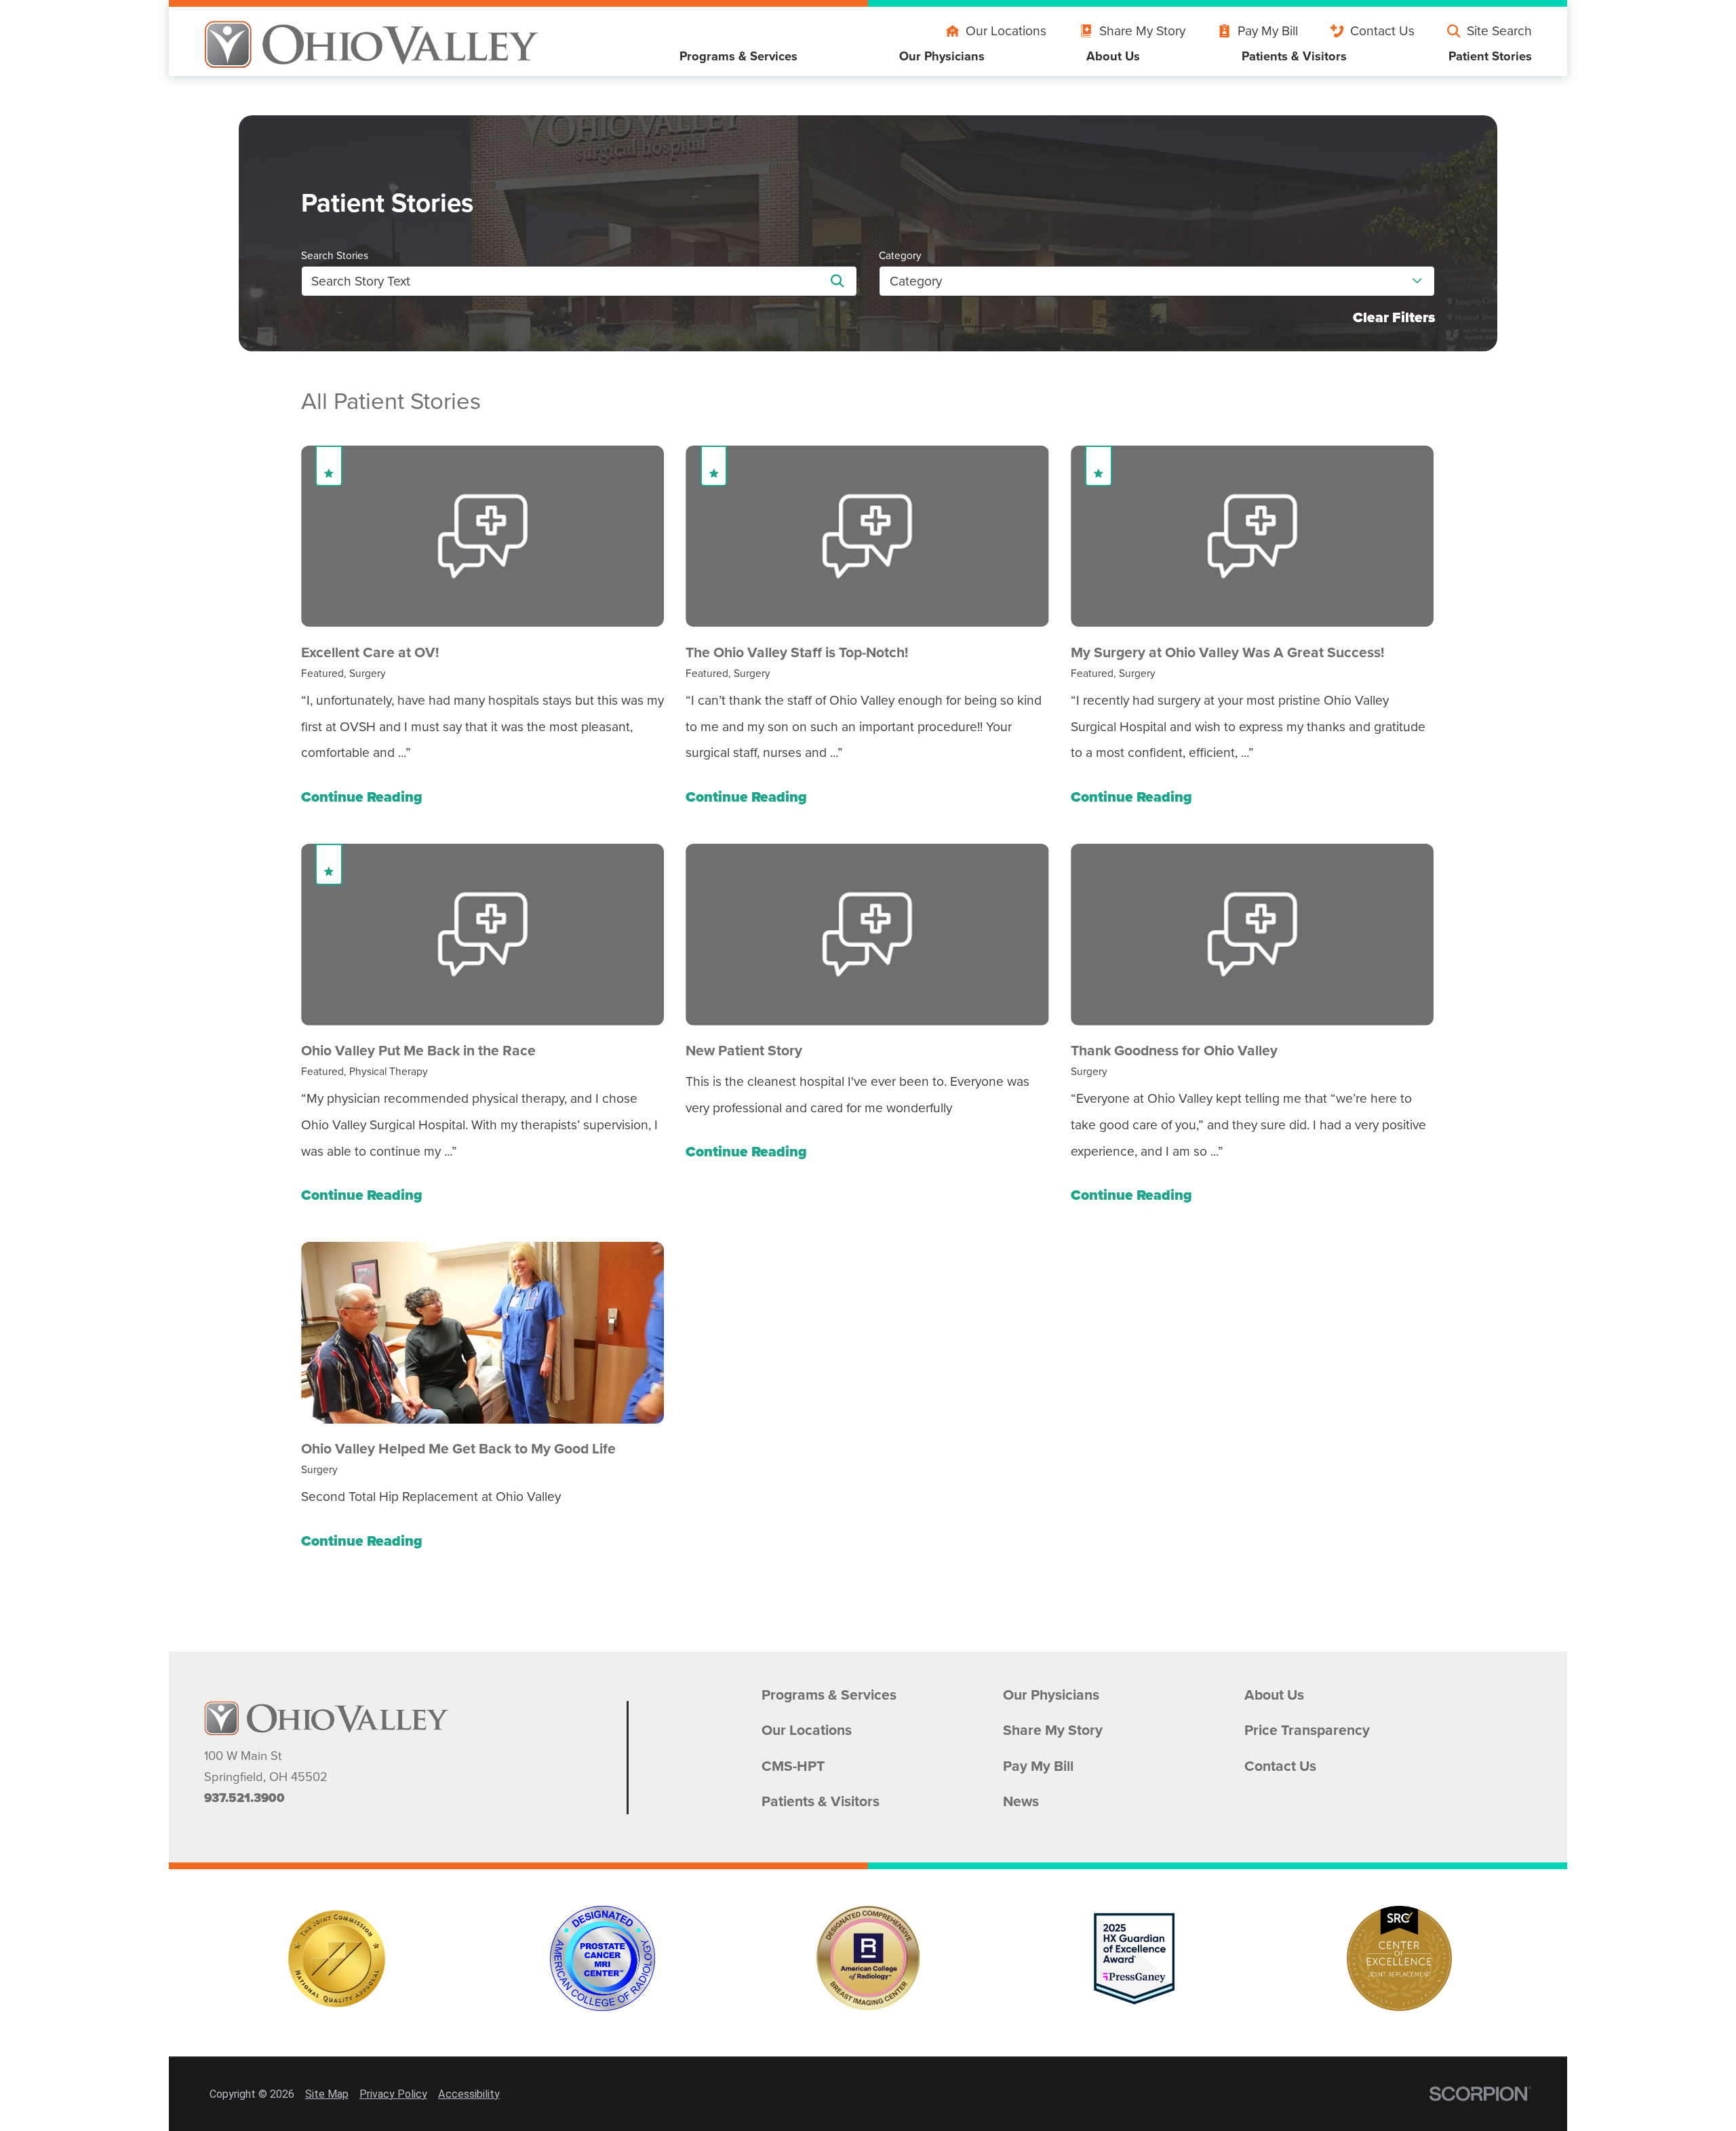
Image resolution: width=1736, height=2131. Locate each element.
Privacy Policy (393, 2094)
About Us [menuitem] (1113, 56)
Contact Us (1382, 31)
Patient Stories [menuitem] (1490, 56)
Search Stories (335, 255)
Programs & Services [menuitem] (738, 56)
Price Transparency (1307, 1730)
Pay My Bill (1268, 31)
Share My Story (1142, 31)
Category (900, 255)
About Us (1274, 1695)
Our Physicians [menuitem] (942, 56)
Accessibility (469, 2094)
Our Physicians (1051, 1695)
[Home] (372, 44)
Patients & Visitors (821, 1801)
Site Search (1499, 31)
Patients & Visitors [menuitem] (1294, 56)
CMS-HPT (793, 1766)
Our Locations (1006, 31)
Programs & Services (829, 1695)
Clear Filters (1394, 317)
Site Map (327, 2094)
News (1021, 1801)
